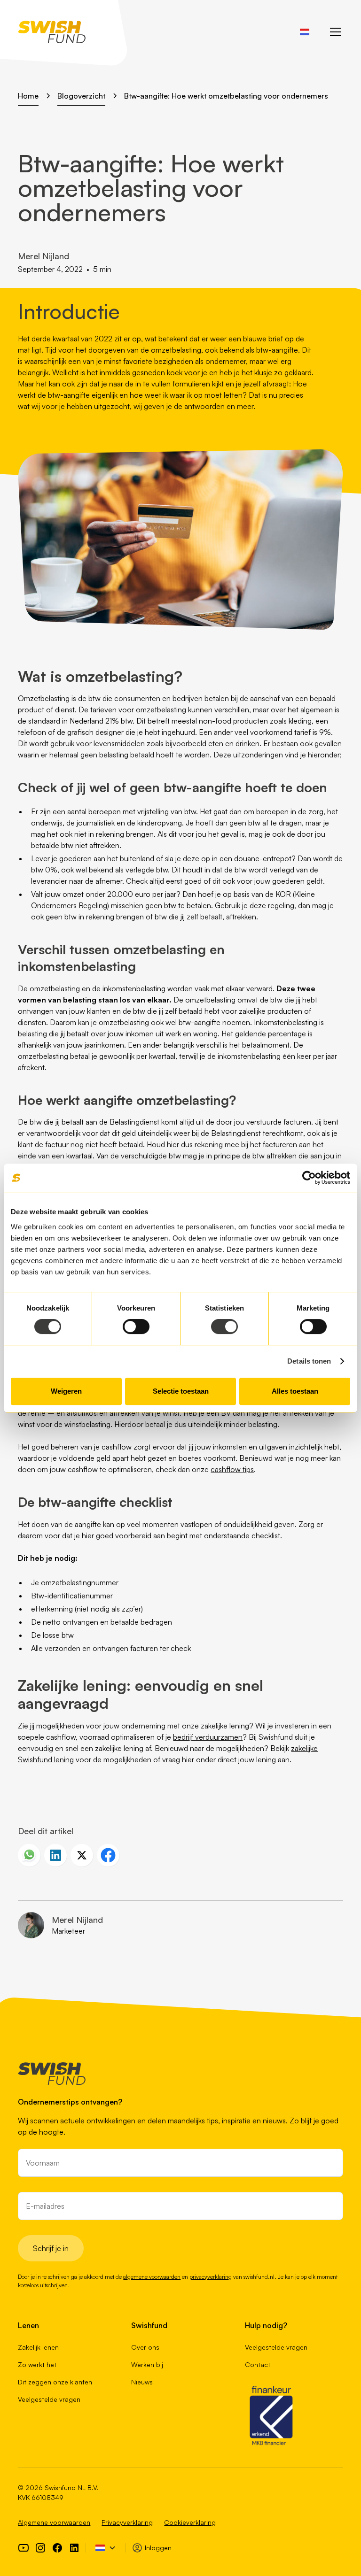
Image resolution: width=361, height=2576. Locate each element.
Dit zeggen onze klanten (55, 2382)
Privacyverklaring (127, 2522)
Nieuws (142, 2382)
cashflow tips (232, 1469)
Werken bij (147, 2364)
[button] (305, 32)
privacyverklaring (211, 2277)
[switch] (136, 1327)
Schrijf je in (51, 2248)
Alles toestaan (295, 1391)
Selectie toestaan (181, 1391)
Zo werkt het (37, 2364)
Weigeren (66, 1391)
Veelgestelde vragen (49, 2399)
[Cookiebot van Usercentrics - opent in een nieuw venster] (309, 1178)
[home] (52, 32)
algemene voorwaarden (152, 2277)
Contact (258, 2364)
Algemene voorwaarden (54, 2522)
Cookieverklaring (190, 2522)
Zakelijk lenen (38, 2347)
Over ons (145, 2347)
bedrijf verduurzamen (208, 1737)
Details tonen (309, 1361)
